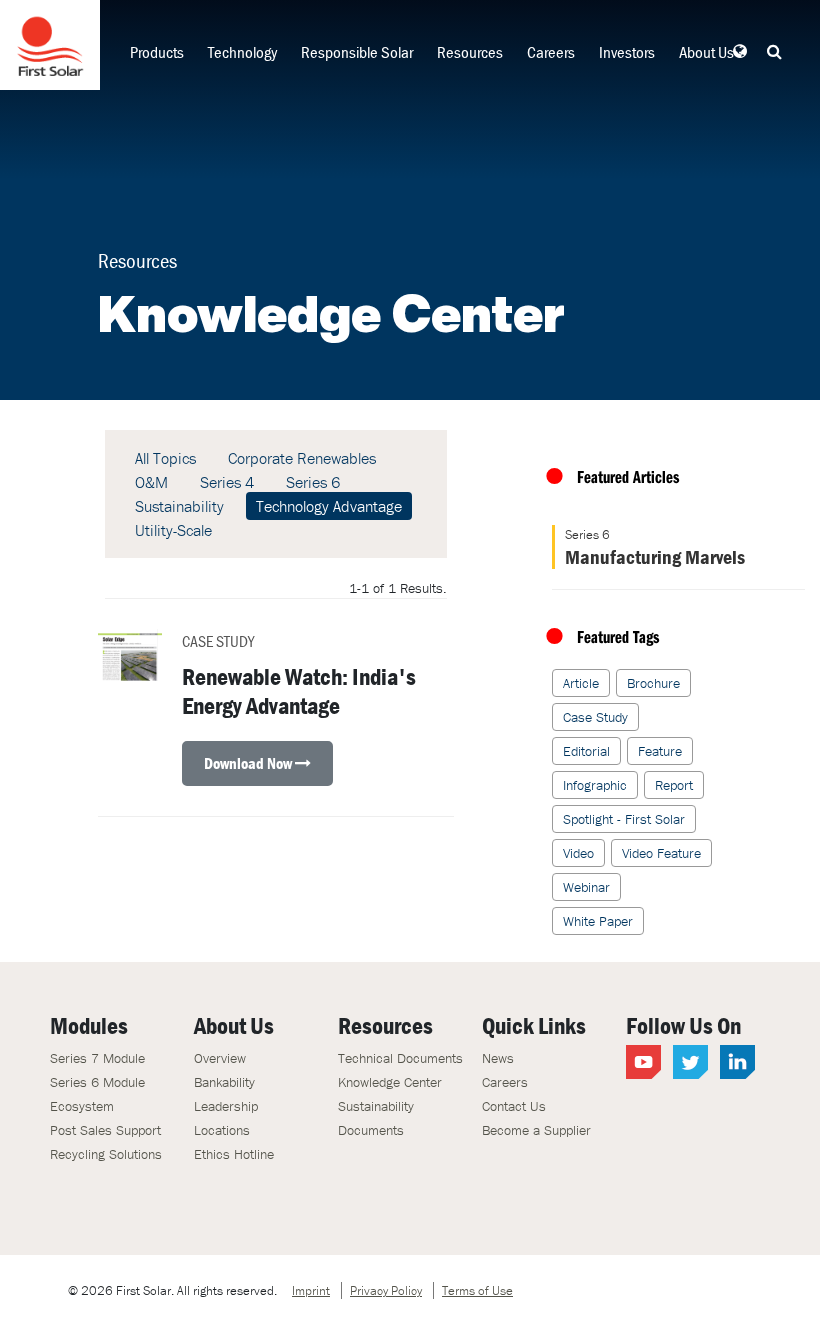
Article (581, 683)
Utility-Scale (173, 530)
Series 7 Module (97, 1058)
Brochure (653, 683)
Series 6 (313, 482)
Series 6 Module (97, 1082)
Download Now (249, 763)
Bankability (224, 1082)
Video (578, 853)
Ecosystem (82, 1106)
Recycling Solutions (106, 1154)
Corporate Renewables (302, 458)
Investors (627, 52)
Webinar (586, 887)
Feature (660, 751)
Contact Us (514, 1106)
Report (674, 785)
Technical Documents (400, 1058)
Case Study (595, 717)
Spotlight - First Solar (624, 819)
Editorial (586, 751)
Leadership (226, 1106)
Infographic (595, 785)
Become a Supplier (536, 1130)
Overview (220, 1058)
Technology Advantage (329, 506)
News (498, 1058)
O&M (151, 482)
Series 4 (227, 482)
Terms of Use (477, 1290)
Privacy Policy (386, 1290)
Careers (551, 52)
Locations (222, 1130)
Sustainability (179, 506)
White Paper (598, 921)
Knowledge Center (390, 1082)
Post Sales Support (105, 1130)
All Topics (165, 458)
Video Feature (661, 853)
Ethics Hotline (234, 1154)
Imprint (311, 1290)
